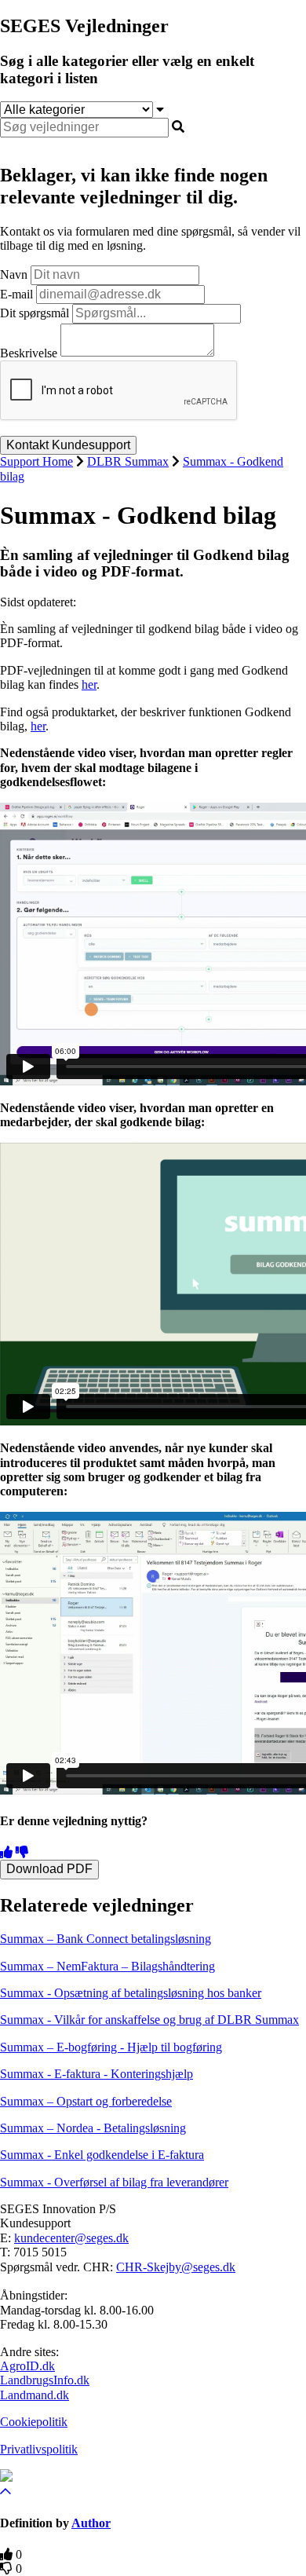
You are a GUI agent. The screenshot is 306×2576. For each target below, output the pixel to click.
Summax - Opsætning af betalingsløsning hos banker (131, 1993)
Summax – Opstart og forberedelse (86, 2101)
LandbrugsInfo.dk (45, 2380)
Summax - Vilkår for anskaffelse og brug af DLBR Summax (149, 2020)
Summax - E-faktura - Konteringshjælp (97, 2074)
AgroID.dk (27, 2366)
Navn (14, 274)
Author (91, 2523)
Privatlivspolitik (39, 2449)
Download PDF (49, 1869)
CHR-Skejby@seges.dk (176, 2267)
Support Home (36, 461)
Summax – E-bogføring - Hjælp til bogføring (111, 2047)
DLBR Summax (128, 461)
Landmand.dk (35, 2395)
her (89, 684)
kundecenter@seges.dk (71, 2238)
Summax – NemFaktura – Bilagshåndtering (107, 1966)
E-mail (16, 294)
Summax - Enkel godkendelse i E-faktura (102, 2155)
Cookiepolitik (34, 2422)
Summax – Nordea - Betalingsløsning (93, 2128)
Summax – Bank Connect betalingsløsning (106, 1939)
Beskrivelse (29, 352)
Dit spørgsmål (35, 313)
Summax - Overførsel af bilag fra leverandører (114, 2182)
